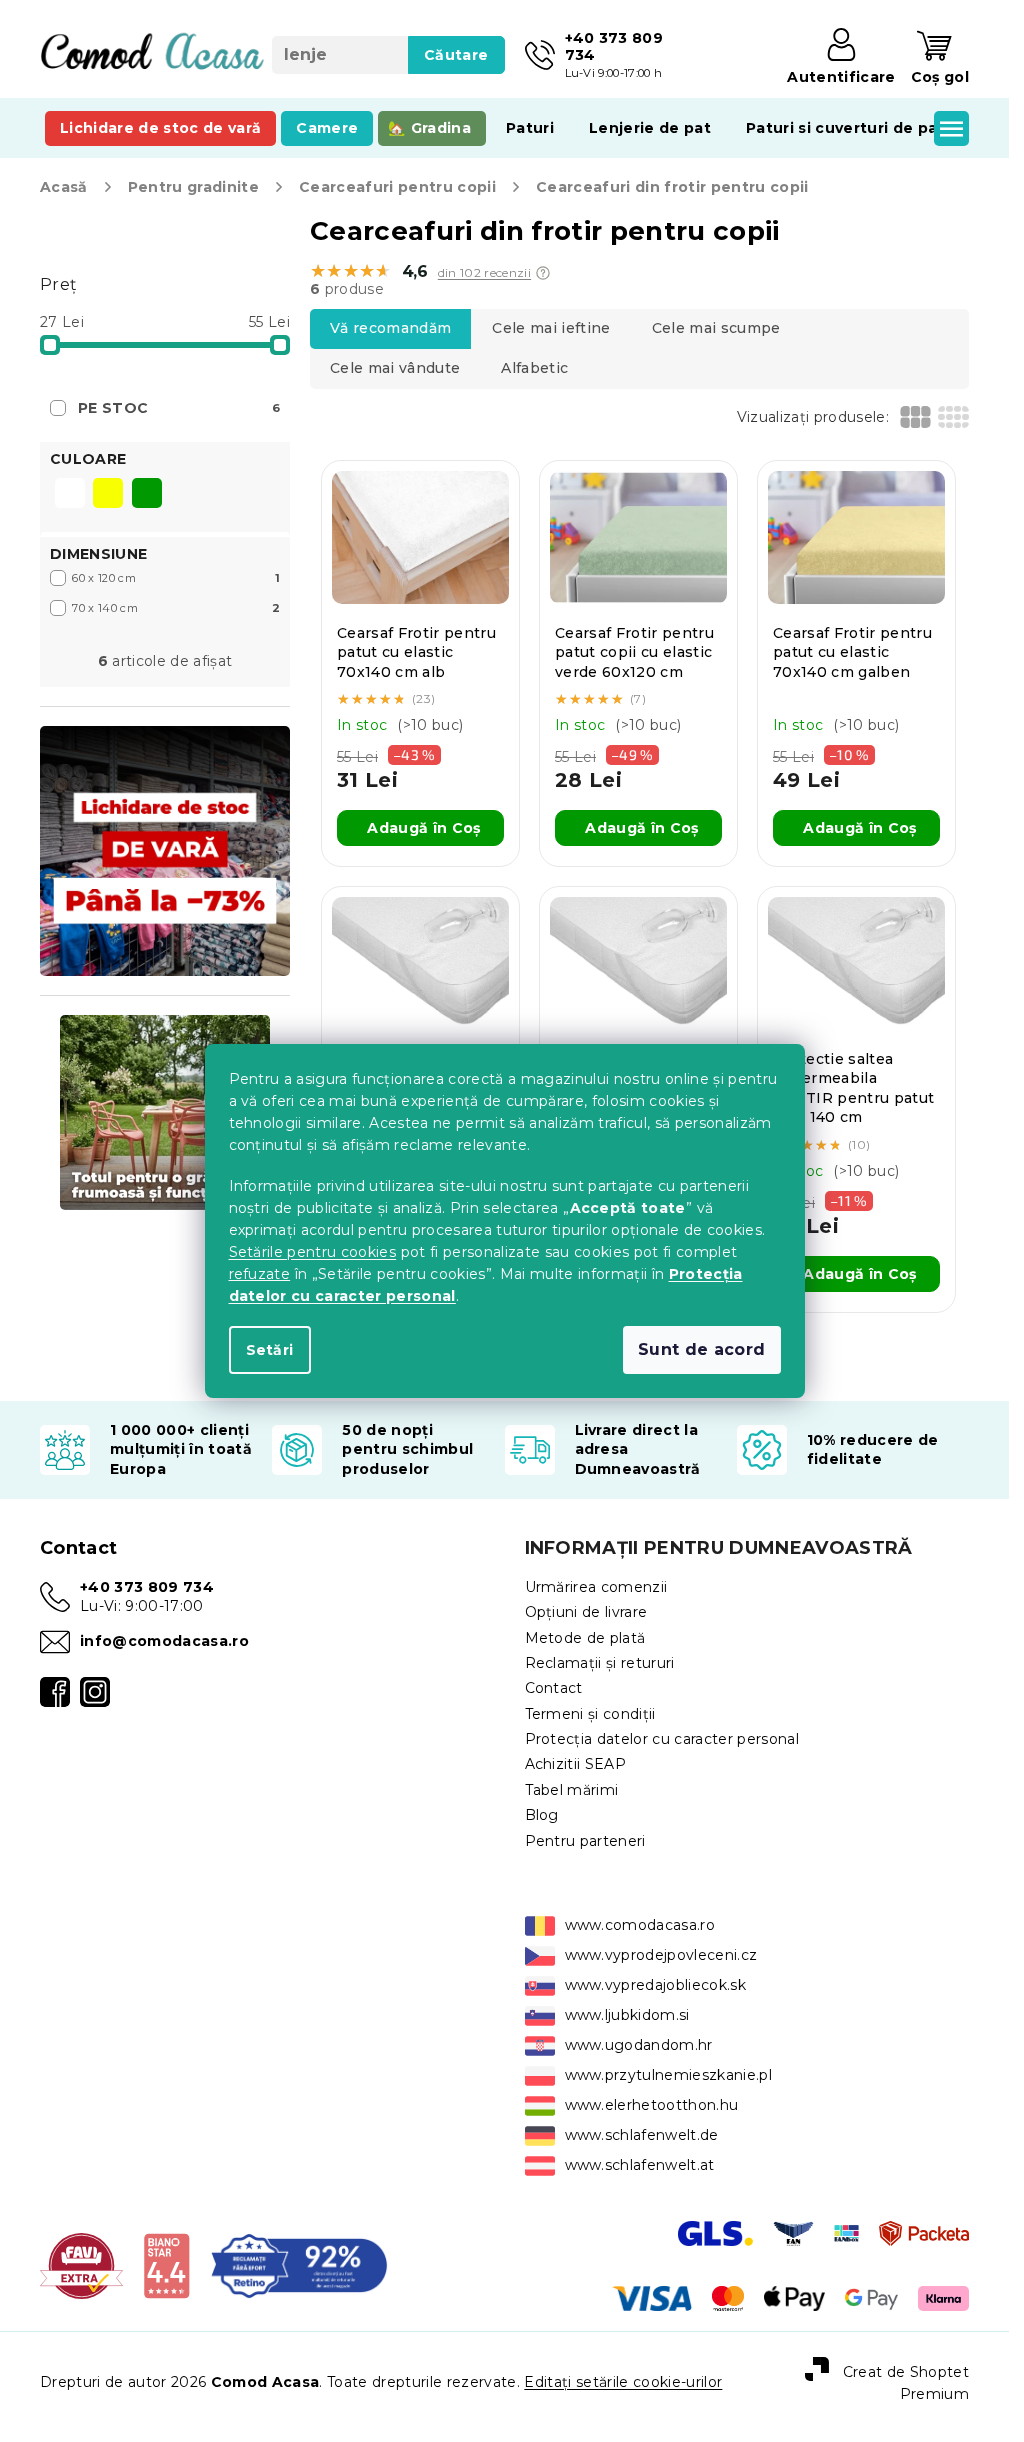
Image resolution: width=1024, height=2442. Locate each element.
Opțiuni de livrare (586, 1612)
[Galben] (108, 495)
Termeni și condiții (590, 1714)
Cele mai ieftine (551, 328)
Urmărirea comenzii (596, 1587)
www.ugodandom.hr (639, 2045)
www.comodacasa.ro (640, 1925)
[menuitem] (160, 128)
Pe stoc (179, 408)
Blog (542, 1815)
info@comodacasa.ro (164, 1641)
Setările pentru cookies (313, 1252)
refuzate (260, 1274)
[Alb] (70, 495)
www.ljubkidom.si (627, 2015)
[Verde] (147, 495)
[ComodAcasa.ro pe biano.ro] (166, 2265)
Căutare (456, 55)
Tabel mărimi (572, 1790)
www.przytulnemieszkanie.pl (669, 2075)
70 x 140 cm (176, 608)
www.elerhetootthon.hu (652, 2105)
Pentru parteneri (585, 1841)
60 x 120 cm (176, 578)
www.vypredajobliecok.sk (656, 1985)
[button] (543, 273)
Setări (270, 1350)
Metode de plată (585, 1638)
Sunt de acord (701, 1349)
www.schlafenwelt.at (640, 2165)
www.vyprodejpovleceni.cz (661, 1955)
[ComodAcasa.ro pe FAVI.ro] (81, 2265)
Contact (554, 1688)
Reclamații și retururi (600, 1663)
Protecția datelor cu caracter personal (662, 1739)
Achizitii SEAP (576, 1764)
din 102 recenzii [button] (484, 273)
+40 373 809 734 (147, 1587)
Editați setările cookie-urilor (623, 2382)
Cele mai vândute (395, 368)
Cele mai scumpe (716, 328)
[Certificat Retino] (299, 2265)
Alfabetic (534, 368)
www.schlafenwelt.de (642, 2135)
